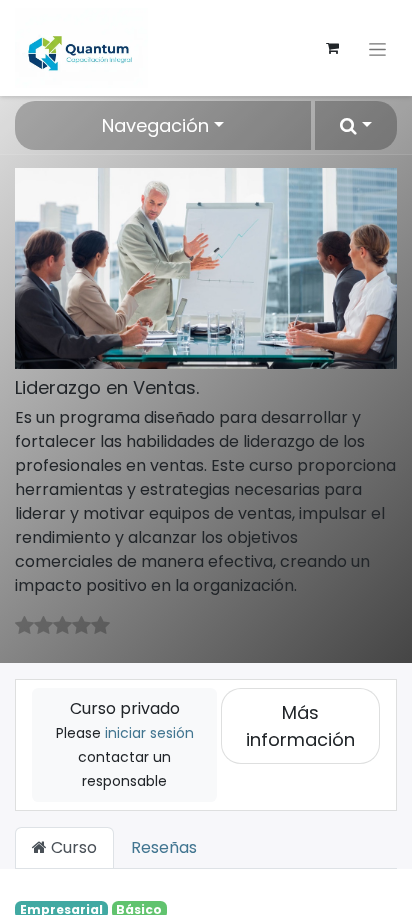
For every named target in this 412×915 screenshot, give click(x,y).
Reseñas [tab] (164, 847)
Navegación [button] (155, 125)
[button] (356, 125)
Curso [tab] (72, 847)
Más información (300, 726)
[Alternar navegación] (377, 47)
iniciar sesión (149, 733)
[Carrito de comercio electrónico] (332, 48)
